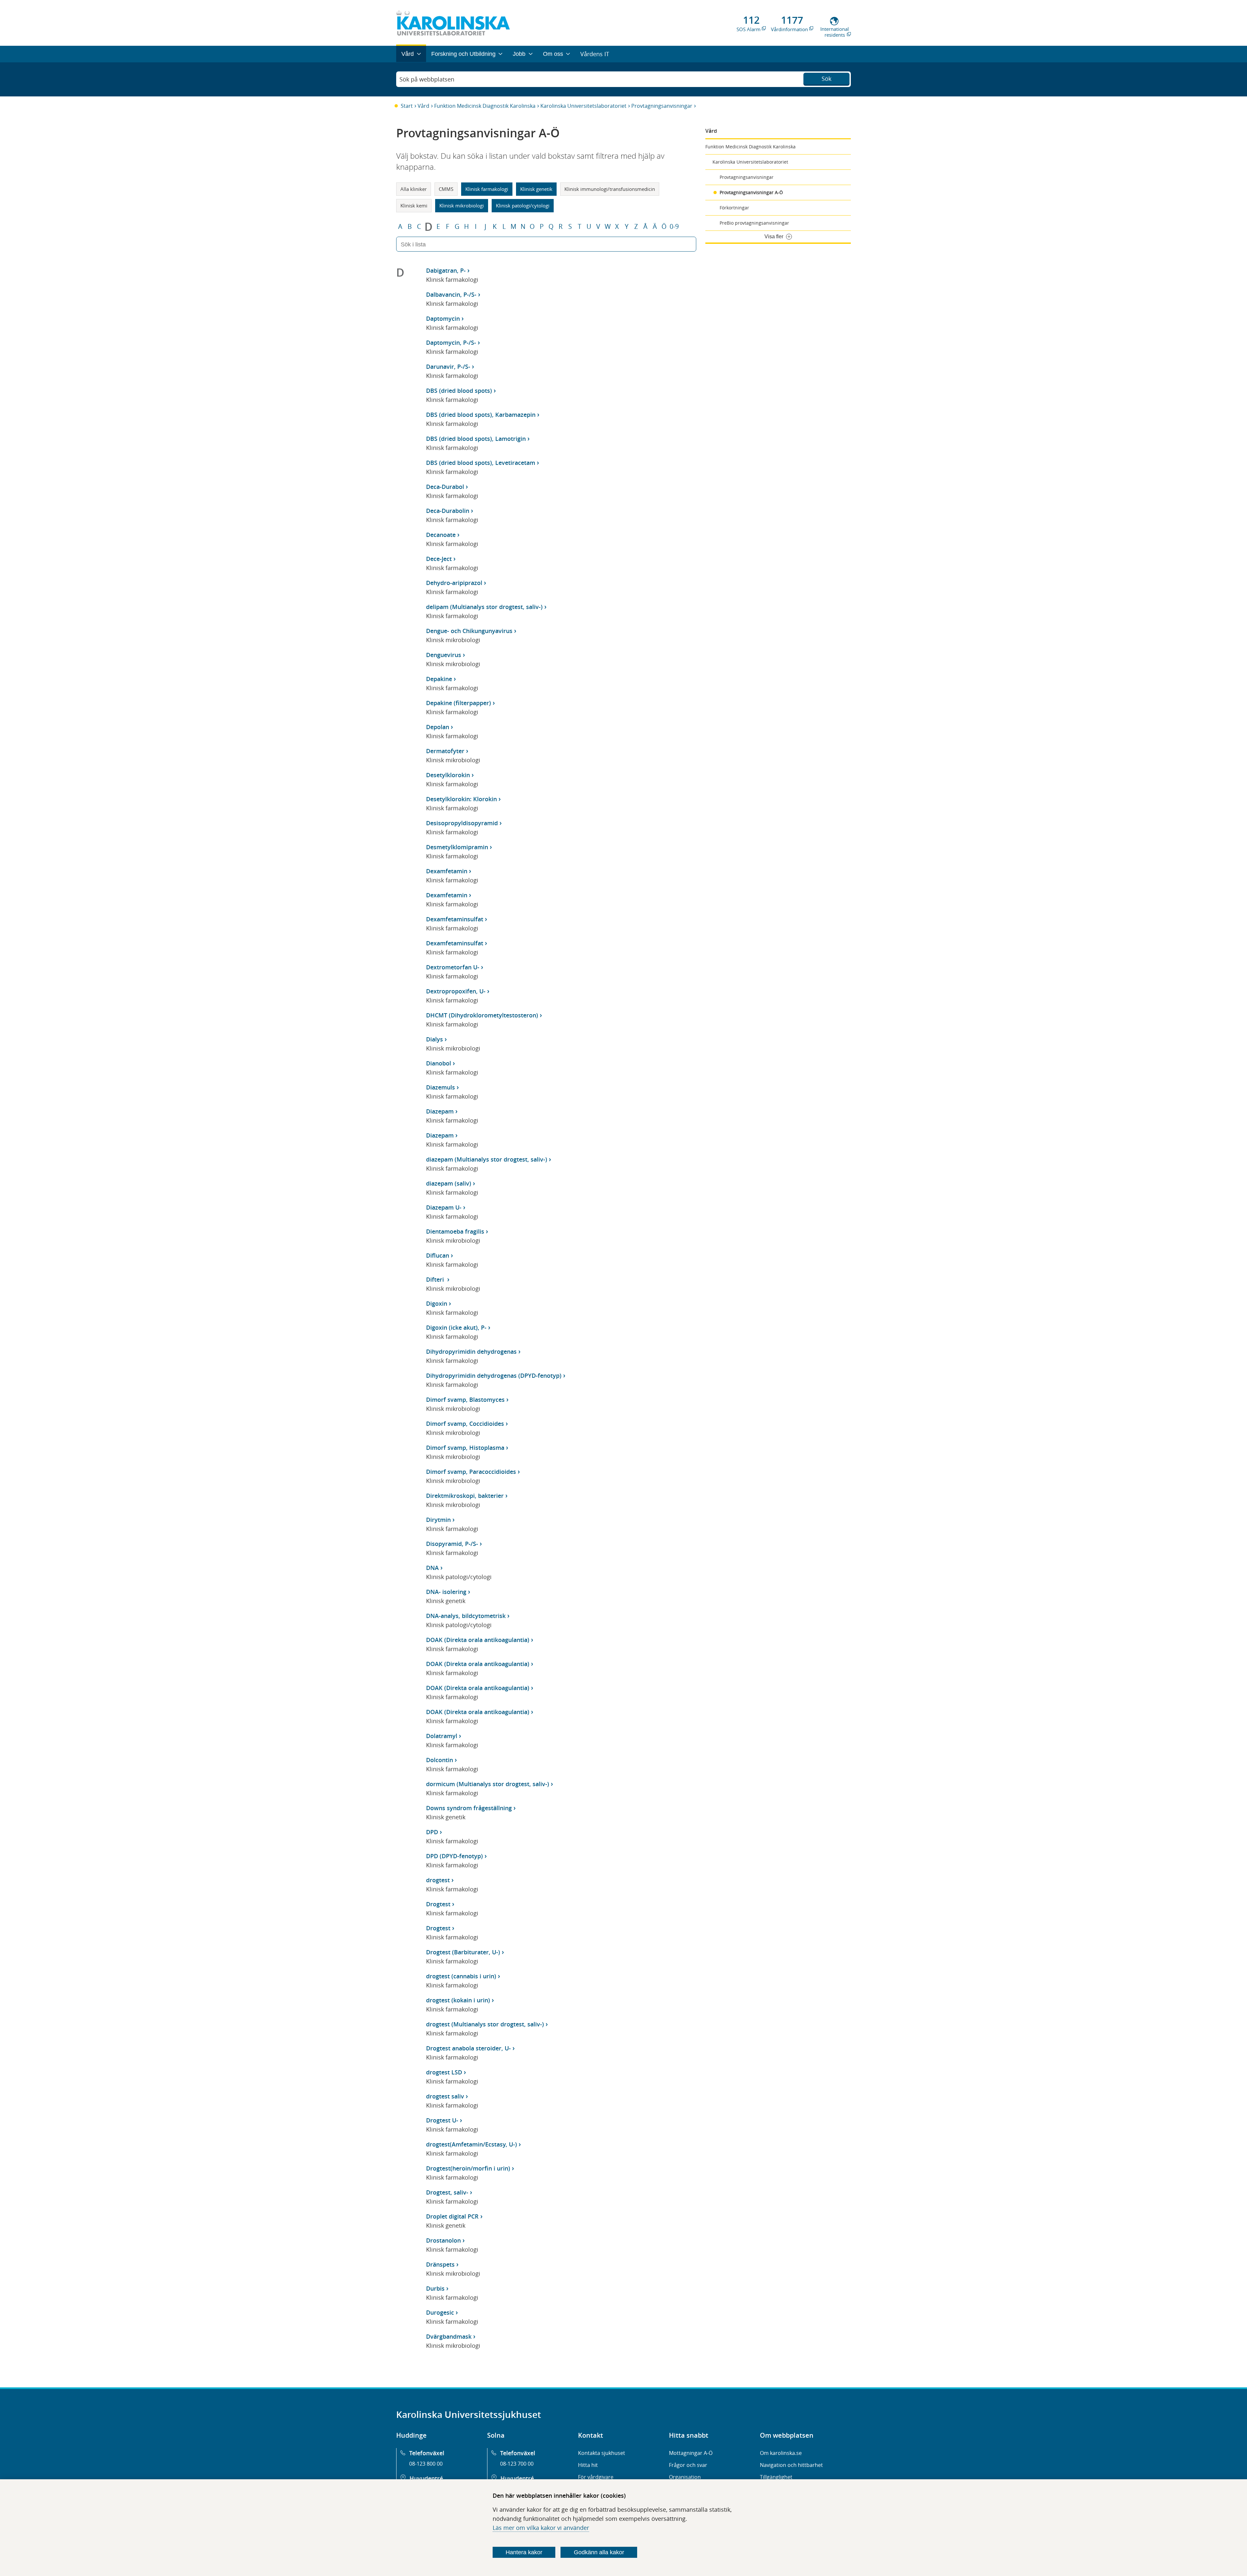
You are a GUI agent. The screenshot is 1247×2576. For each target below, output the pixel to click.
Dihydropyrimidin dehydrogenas (471, 1351)
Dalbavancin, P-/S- (451, 294)
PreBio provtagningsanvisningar (754, 223)
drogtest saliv (445, 2096)
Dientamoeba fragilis (455, 1231)
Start (407, 106)
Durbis (435, 2288)
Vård (423, 106)
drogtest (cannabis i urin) (461, 1976)
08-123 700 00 (517, 2464)
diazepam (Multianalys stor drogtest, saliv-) (487, 1159)
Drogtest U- (442, 2120)
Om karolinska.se (781, 2453)
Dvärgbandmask (449, 2336)
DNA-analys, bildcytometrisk (466, 1616)
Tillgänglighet (776, 2477)
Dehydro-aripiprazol (454, 583)
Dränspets (440, 2264)
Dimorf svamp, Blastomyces (465, 1400)
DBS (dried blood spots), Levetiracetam (481, 463)
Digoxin (437, 1303)
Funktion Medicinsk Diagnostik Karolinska (485, 106)
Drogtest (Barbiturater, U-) (463, 1952)
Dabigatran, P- (446, 270)
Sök (826, 79)
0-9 (674, 227)
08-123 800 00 (426, 2464)
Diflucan (438, 1255)
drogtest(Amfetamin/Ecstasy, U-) (472, 2144)
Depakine (439, 679)
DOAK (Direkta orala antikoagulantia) (478, 1640)
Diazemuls (441, 1087)
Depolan (438, 727)
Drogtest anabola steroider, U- (468, 2048)
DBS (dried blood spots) (459, 391)
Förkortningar (734, 208)
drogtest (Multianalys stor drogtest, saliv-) (485, 2024)
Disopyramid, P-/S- (452, 1544)
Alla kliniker (414, 189)
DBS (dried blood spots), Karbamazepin (481, 415)
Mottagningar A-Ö (691, 2453)
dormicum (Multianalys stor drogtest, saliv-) (488, 1784)
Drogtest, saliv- (447, 2192)
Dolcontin (440, 1760)
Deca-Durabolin (448, 511)
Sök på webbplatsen (427, 79)
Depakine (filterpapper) (459, 703)
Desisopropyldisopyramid (462, 823)
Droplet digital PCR (452, 2216)
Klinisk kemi (414, 205)
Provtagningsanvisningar (662, 106)
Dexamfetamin (447, 871)
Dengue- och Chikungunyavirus (469, 631)
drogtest (438, 1880)
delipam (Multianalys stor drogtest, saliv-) (484, 607)
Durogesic (440, 2312)
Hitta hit (588, 2465)
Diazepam (440, 1111)
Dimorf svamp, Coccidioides (465, 1424)
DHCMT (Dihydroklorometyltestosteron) (482, 1015)
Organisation (685, 2477)
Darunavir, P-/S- (448, 367)
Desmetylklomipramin (457, 847)
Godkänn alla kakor (599, 2552)
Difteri (436, 1279)
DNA (432, 1568)
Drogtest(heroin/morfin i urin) (468, 2168)
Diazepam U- (444, 1207)
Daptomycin (443, 318)
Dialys (435, 1039)
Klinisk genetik (536, 189)
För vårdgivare (596, 2477)
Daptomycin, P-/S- (451, 342)
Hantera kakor (524, 2552)
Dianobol (439, 1063)
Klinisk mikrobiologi (462, 205)
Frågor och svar (688, 2465)
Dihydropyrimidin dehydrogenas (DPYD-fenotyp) (494, 1375)
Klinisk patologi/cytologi (523, 205)
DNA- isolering (446, 1592)
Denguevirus (444, 655)
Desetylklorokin (448, 775)
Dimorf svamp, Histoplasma (465, 1448)
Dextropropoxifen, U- (456, 991)
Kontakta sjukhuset (602, 2453)
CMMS (446, 189)
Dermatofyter (445, 751)
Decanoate (441, 535)
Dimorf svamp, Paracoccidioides (471, 1472)
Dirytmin (438, 1520)
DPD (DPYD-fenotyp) (454, 1856)
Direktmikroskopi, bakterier (465, 1496)
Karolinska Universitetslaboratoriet (583, 106)
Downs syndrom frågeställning (469, 1808)
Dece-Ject (439, 559)
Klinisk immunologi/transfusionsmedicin (610, 189)
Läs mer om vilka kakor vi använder (541, 2528)
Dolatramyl (442, 1736)
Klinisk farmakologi (487, 189)
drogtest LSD (444, 2072)
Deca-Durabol (445, 487)
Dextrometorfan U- (453, 967)
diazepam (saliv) (449, 1183)
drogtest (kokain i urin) (458, 2000)
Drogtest (438, 1904)
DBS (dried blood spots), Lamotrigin (476, 439)
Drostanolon (443, 2240)
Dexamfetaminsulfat (455, 919)
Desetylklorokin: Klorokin (461, 799)
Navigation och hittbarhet (791, 2465)
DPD (432, 1832)
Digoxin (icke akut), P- (456, 1327)
